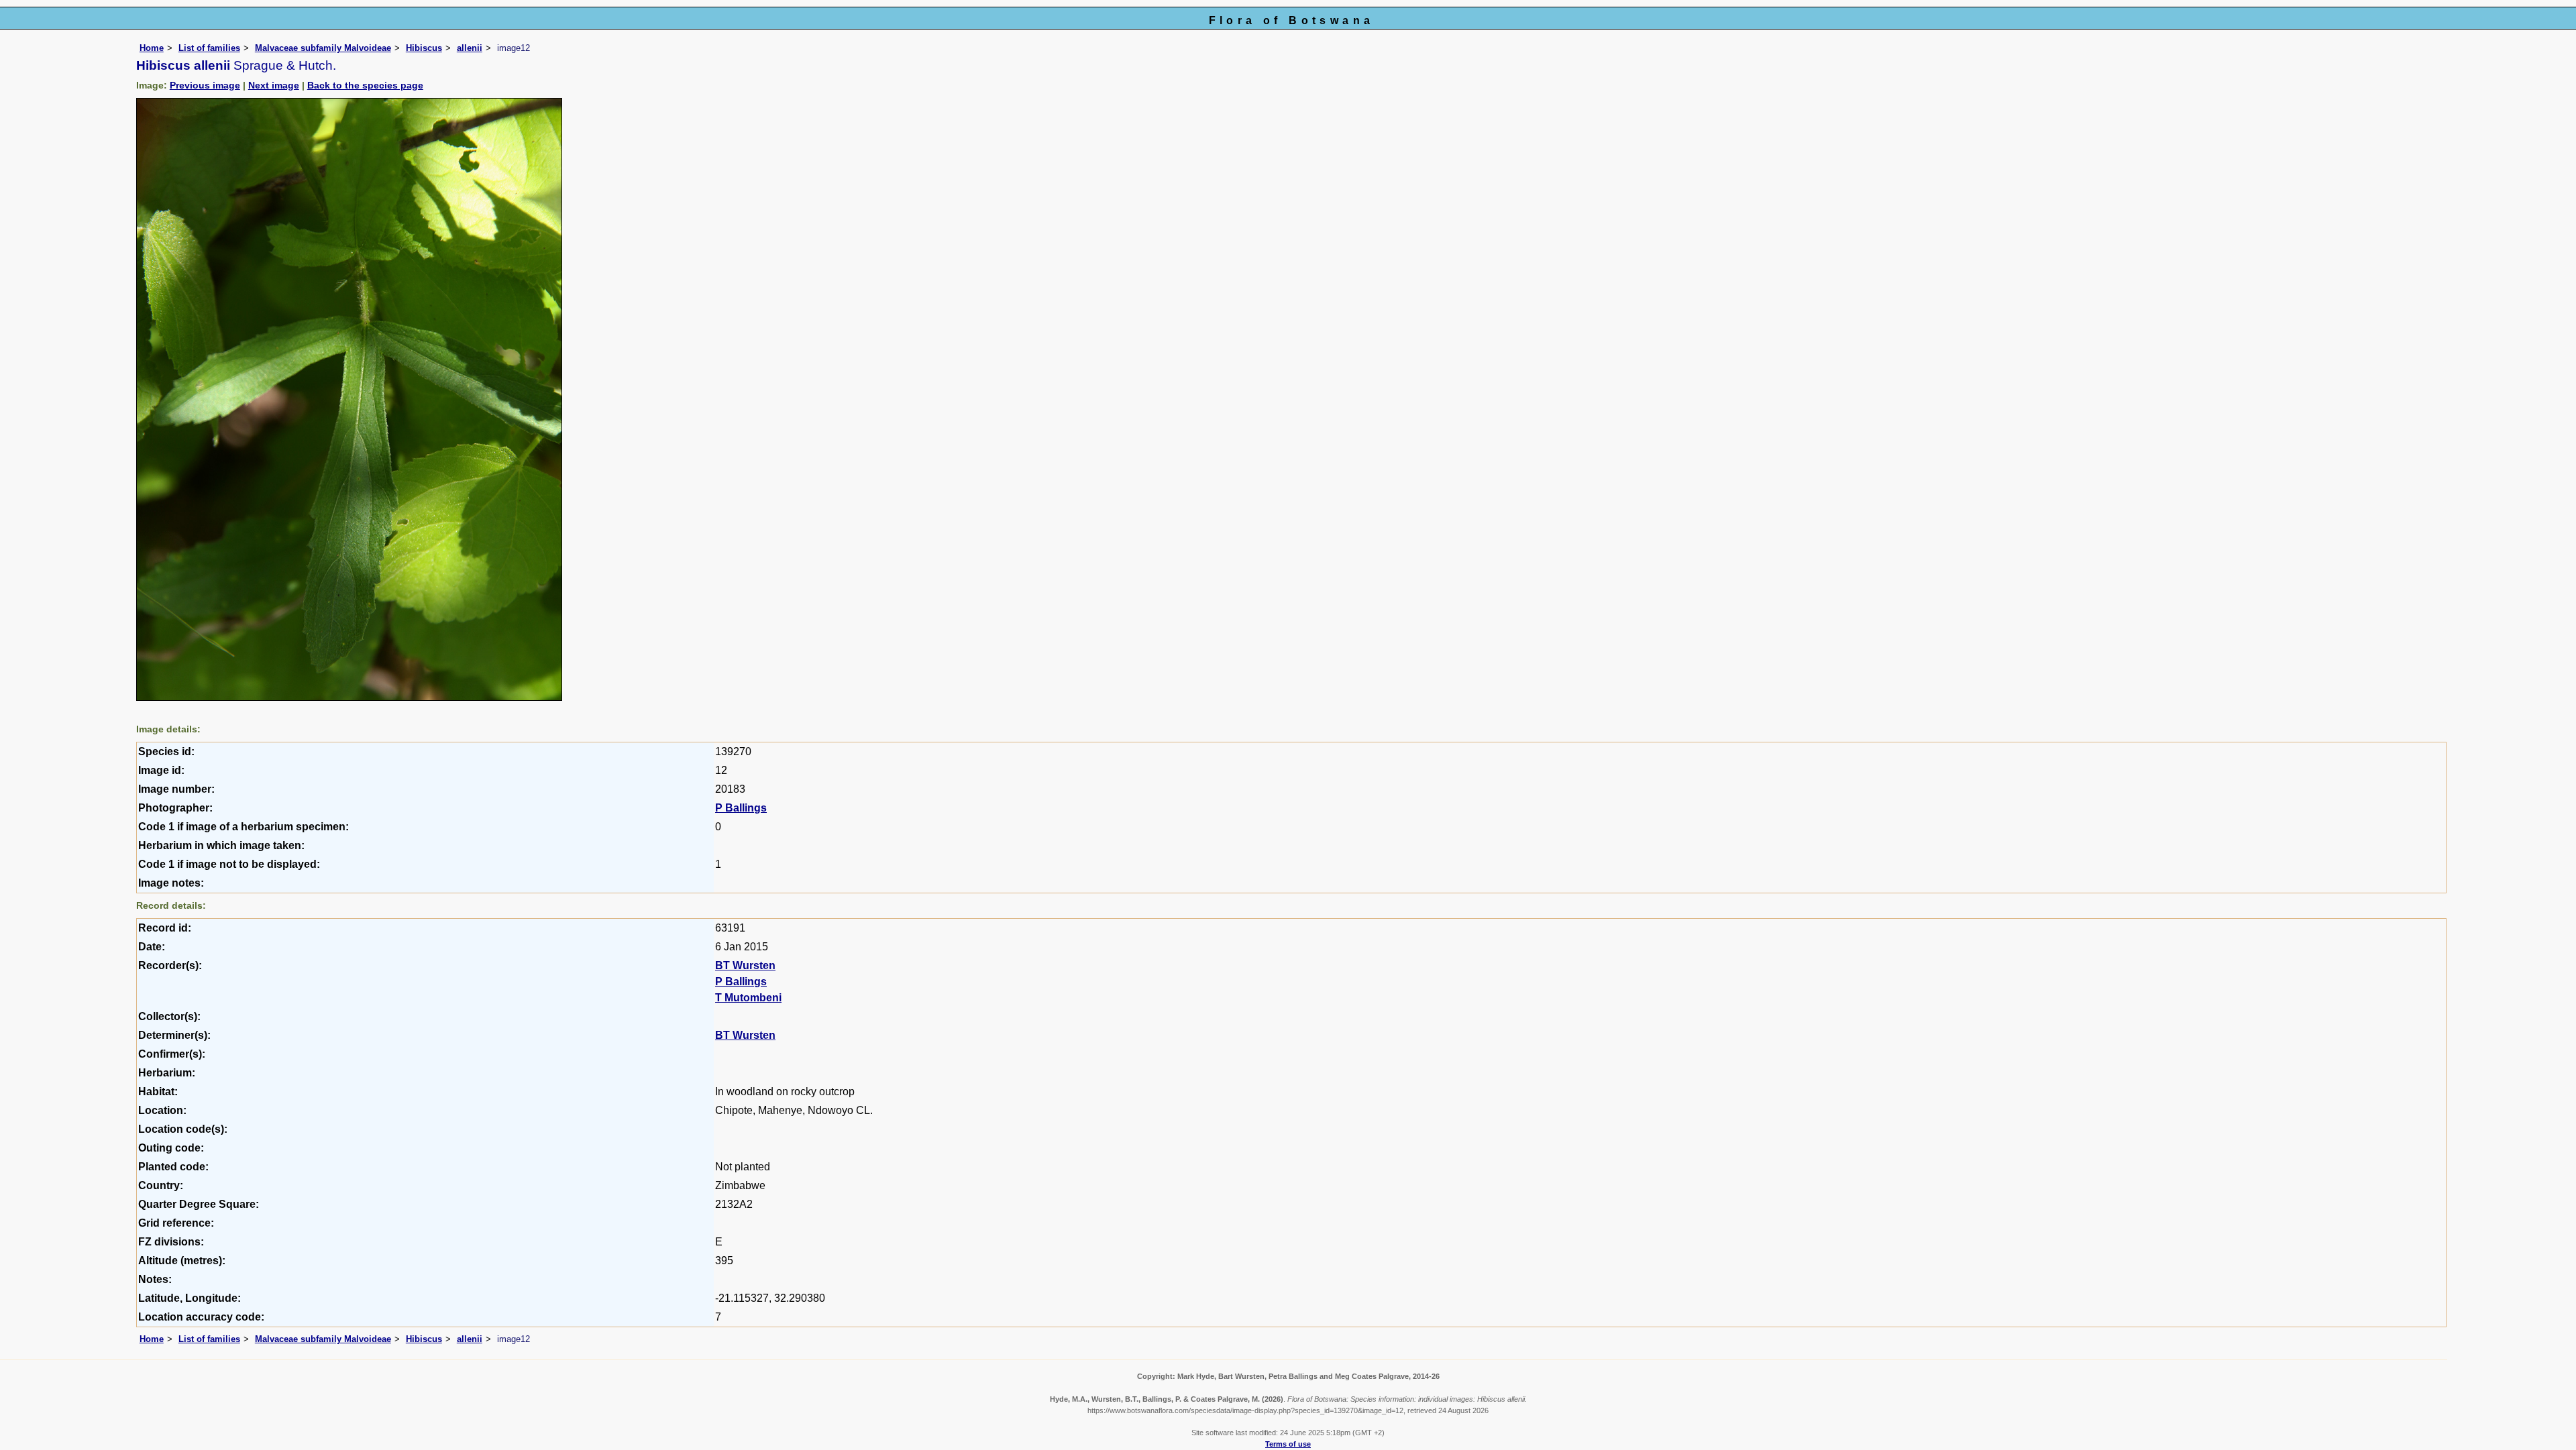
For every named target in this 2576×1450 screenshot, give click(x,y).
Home (152, 48)
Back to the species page (365, 85)
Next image (274, 85)
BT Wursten (745, 965)
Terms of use (1288, 1444)
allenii (470, 48)
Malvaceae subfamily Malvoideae (323, 48)
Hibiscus (424, 48)
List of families (209, 48)
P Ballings (741, 808)
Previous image (205, 85)
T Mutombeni (748, 998)
